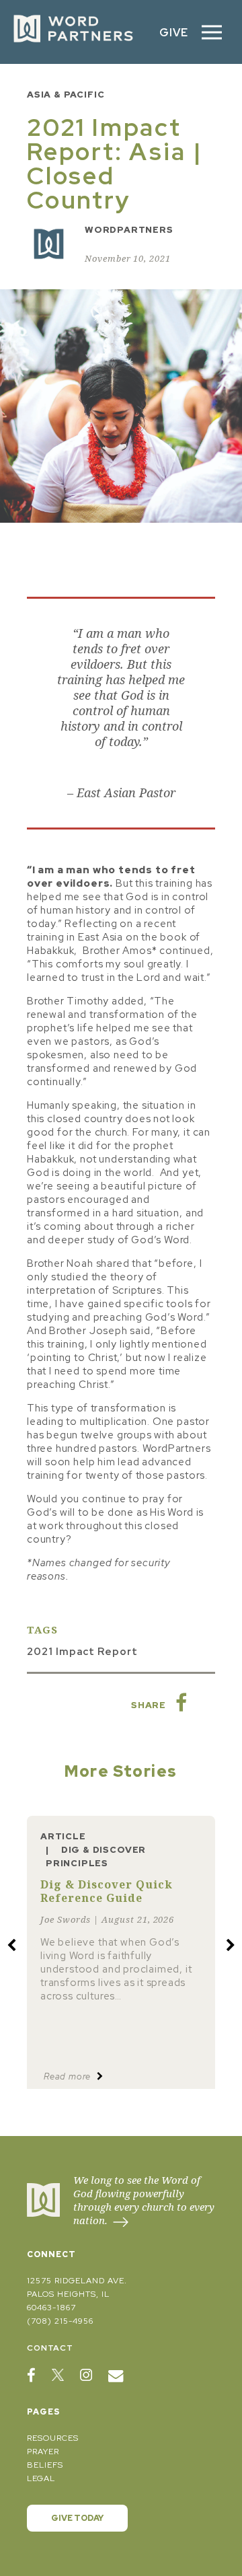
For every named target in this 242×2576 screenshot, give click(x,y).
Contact (50, 2348)
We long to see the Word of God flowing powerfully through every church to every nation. (144, 2200)
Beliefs (45, 2465)
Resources (53, 2438)
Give (174, 32)
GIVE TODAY (77, 2518)
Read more (69, 2076)
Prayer (43, 2452)
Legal (41, 2478)
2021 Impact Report (82, 1652)
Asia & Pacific (66, 95)
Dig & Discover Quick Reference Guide (107, 1891)
